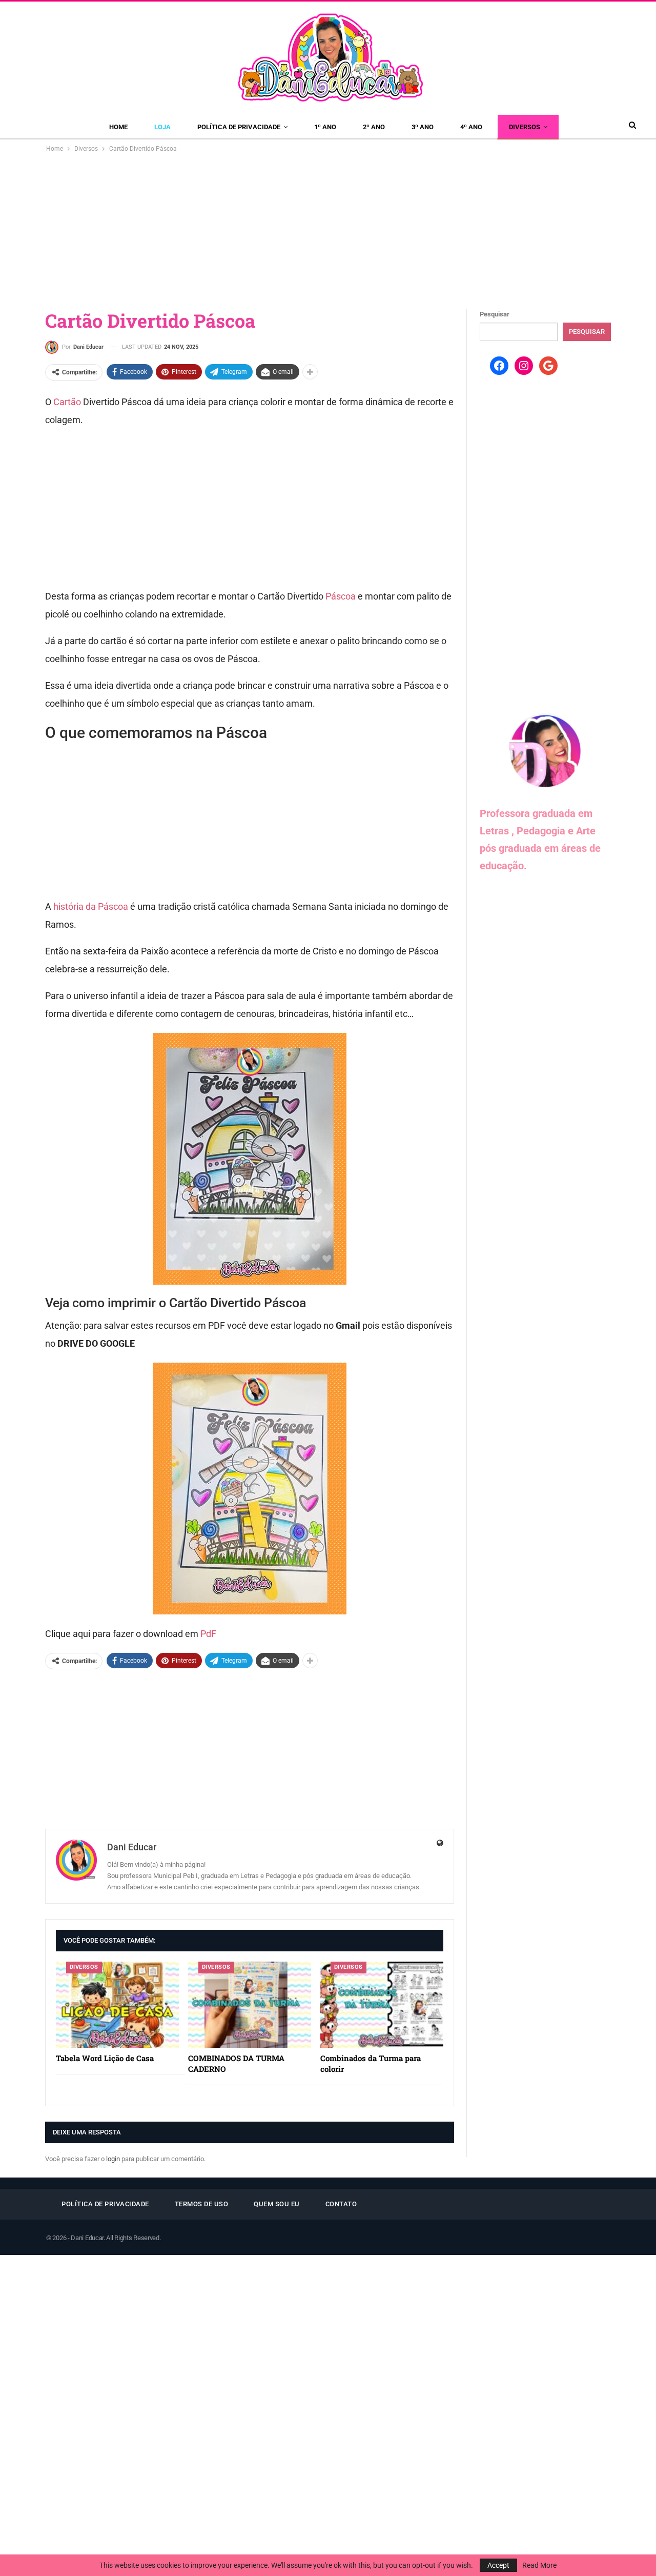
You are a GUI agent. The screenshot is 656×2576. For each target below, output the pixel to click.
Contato (341, 2204)
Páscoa (341, 596)
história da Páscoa (90, 906)
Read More (539, 2565)
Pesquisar (495, 314)
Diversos (525, 127)
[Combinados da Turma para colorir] (382, 2005)
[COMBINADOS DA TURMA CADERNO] (250, 2005)
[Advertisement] (328, 231)
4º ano (471, 127)
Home (118, 127)
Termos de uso (202, 2204)
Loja (162, 127)
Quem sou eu (277, 2204)
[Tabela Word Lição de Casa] (117, 2005)
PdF (208, 1634)
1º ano (325, 127)
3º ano (423, 127)
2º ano (374, 127)
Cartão (67, 402)
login (113, 2159)
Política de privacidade (239, 127)
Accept (498, 2565)
